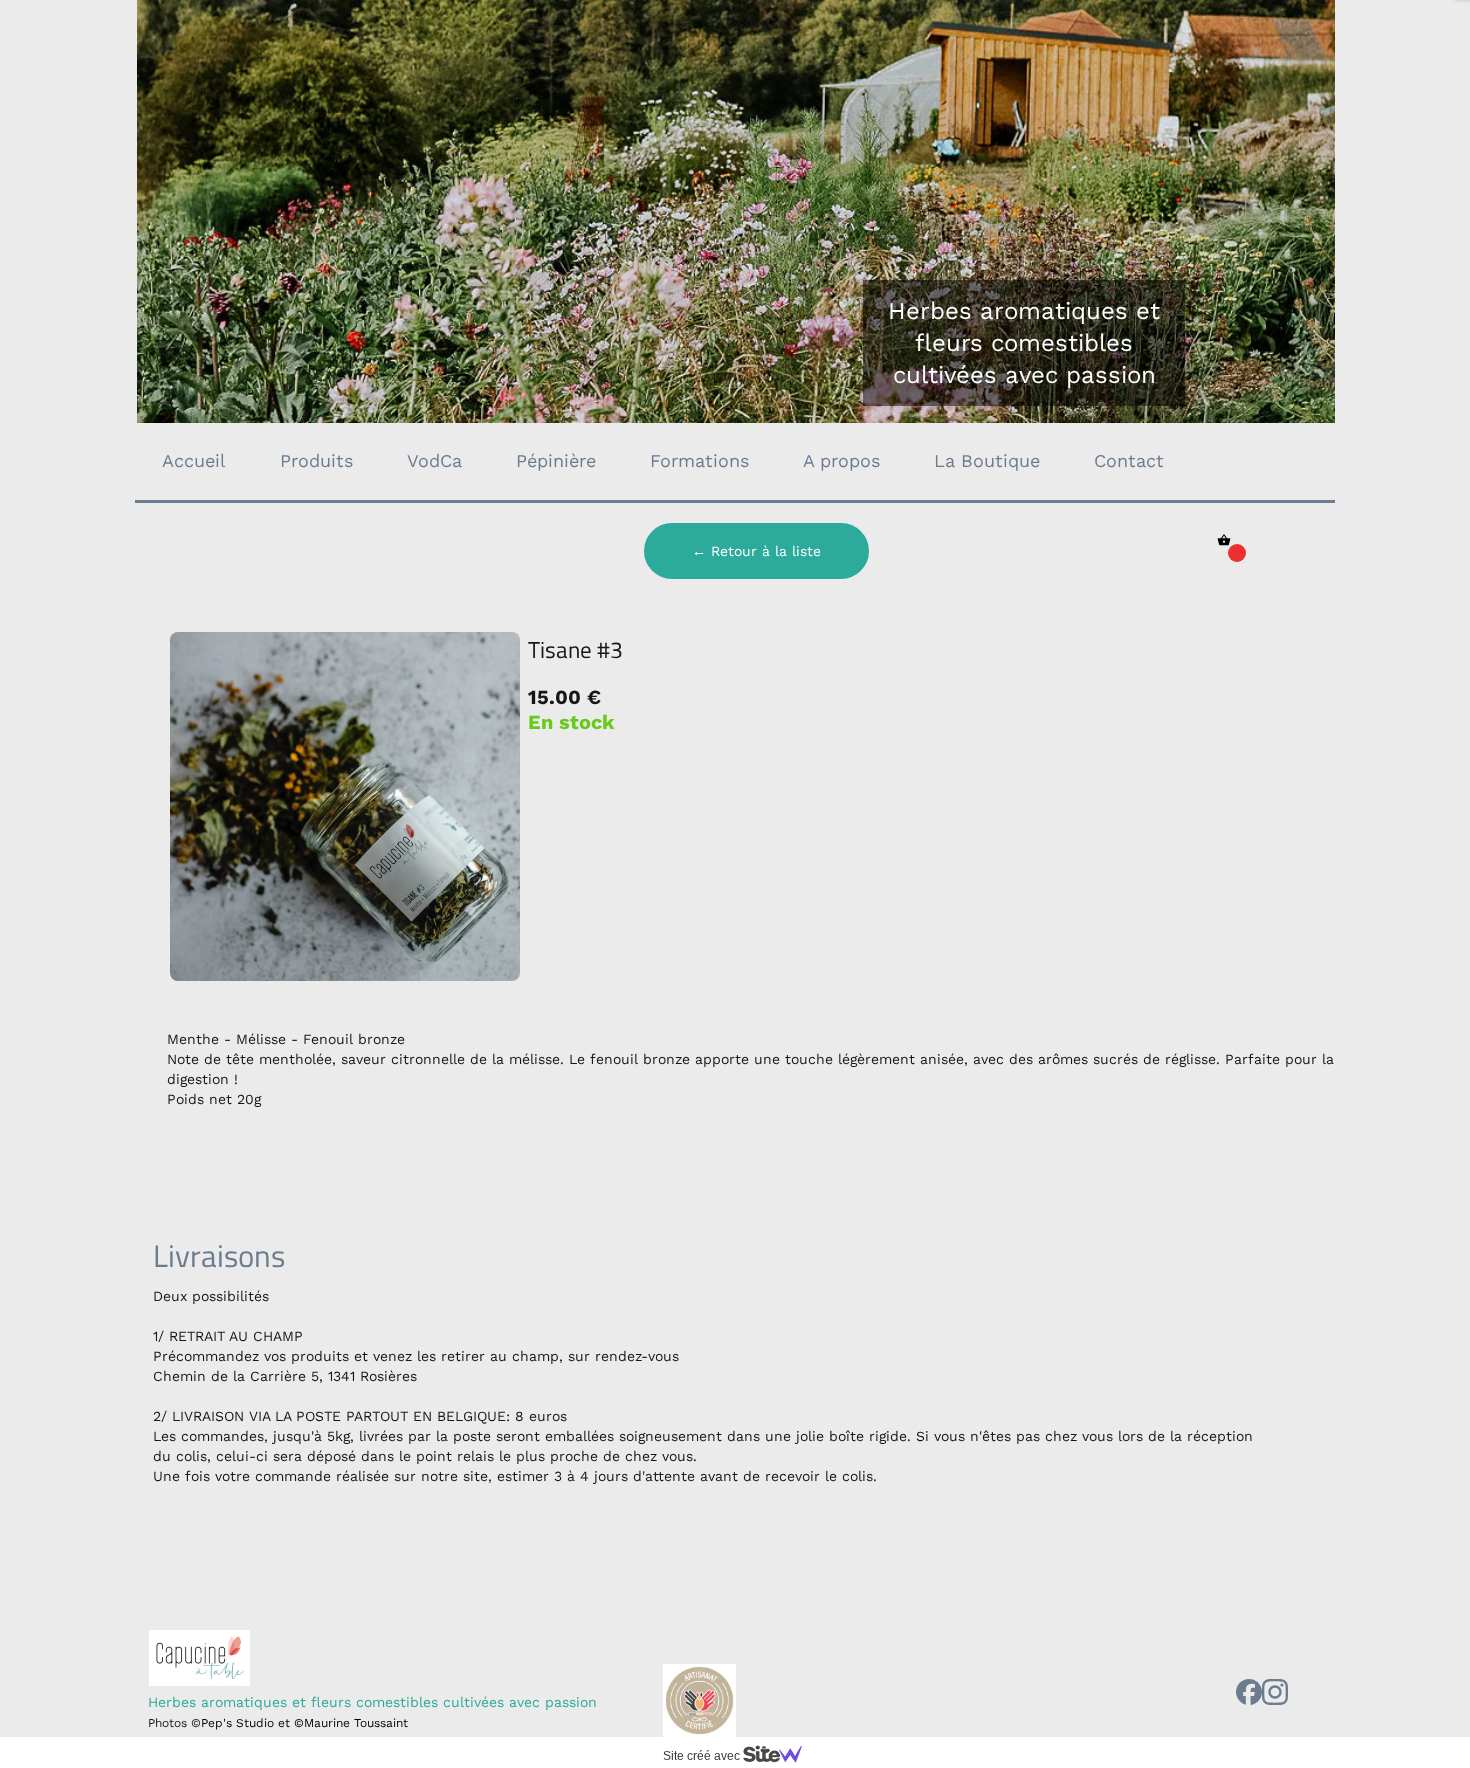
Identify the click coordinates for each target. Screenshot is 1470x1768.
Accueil (194, 460)
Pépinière (556, 460)
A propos (841, 460)
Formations (699, 460)
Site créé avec (703, 1756)
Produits (316, 460)
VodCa (434, 460)
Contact (1129, 460)
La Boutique (987, 460)
